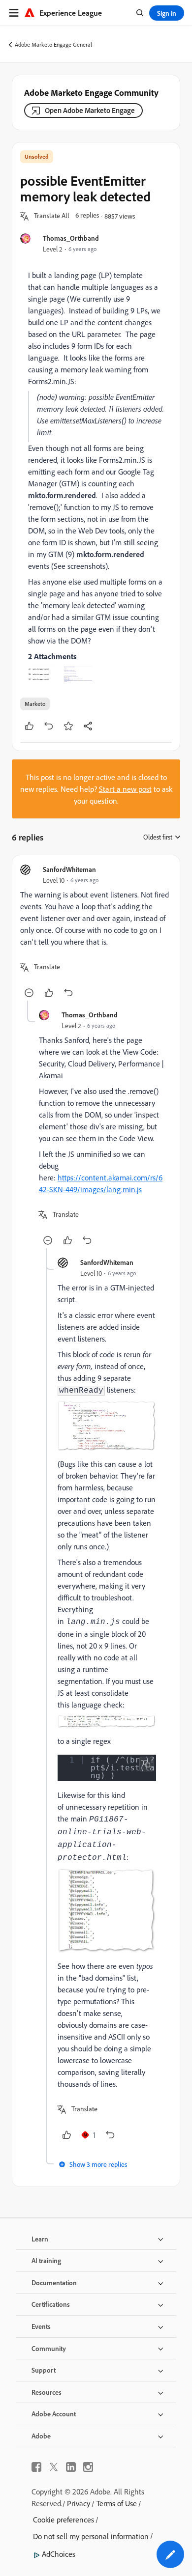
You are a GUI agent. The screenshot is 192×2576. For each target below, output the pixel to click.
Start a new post (125, 789)
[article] (96, 932)
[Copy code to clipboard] (147, 1764)
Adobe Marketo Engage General (53, 44)
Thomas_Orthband (71, 238)
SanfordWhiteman (69, 869)
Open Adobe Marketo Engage (90, 110)
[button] (52, 216)
